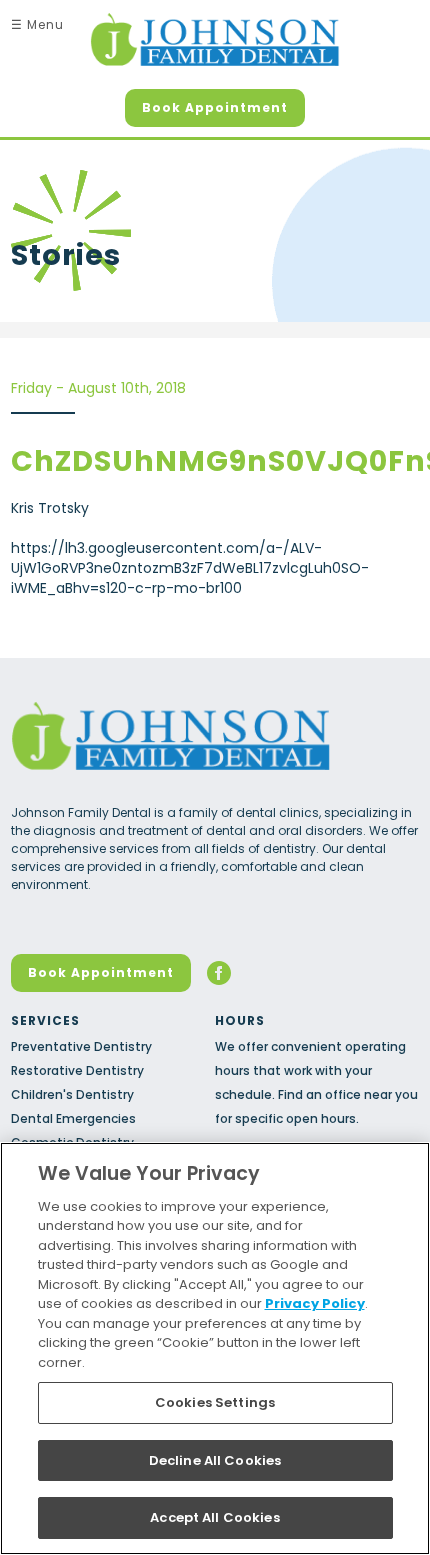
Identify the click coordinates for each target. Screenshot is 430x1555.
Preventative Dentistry (81, 1046)
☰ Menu (37, 24)
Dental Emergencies (73, 1118)
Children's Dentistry (72, 1094)
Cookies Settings (215, 1402)
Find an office (319, 1094)
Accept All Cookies (214, 1517)
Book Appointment (215, 107)
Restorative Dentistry (77, 1070)
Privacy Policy (315, 1303)
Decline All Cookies (215, 1460)
